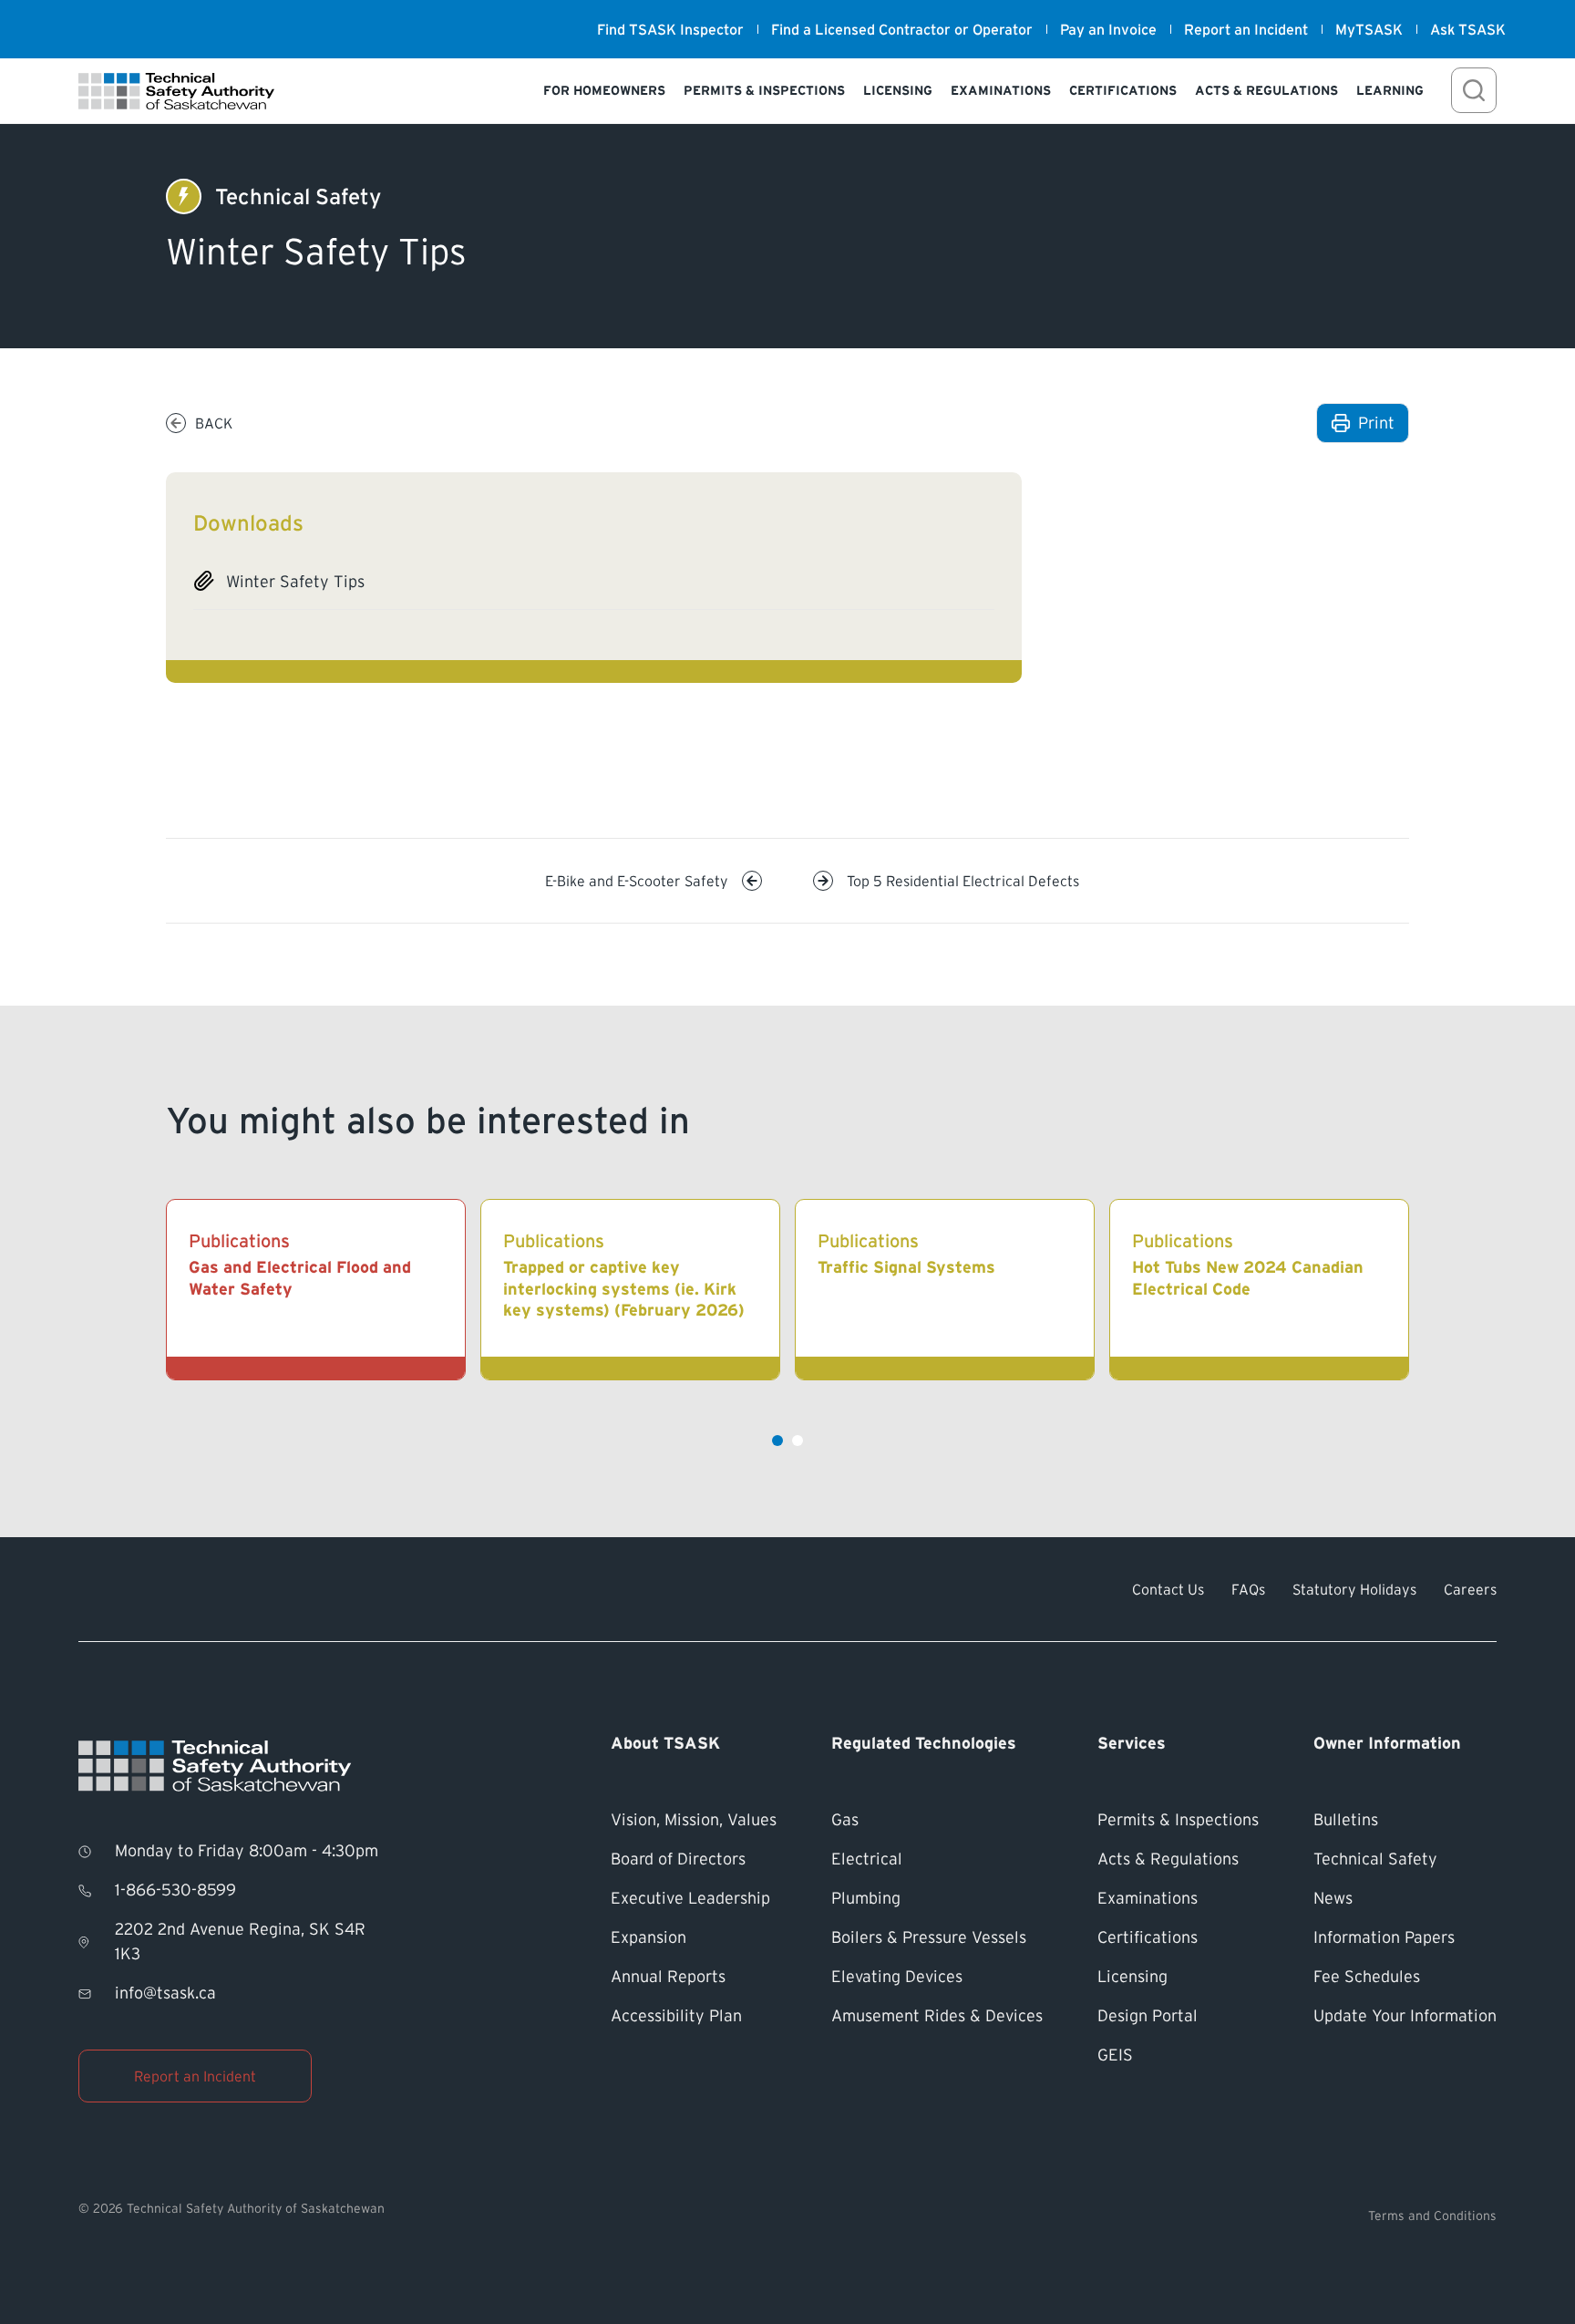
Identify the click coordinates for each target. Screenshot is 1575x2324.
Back (214, 423)
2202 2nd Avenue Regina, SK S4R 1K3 (240, 1942)
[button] (777, 1441)
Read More (405, 1290)
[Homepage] (176, 91)
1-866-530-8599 (175, 1890)
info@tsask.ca (165, 1993)
